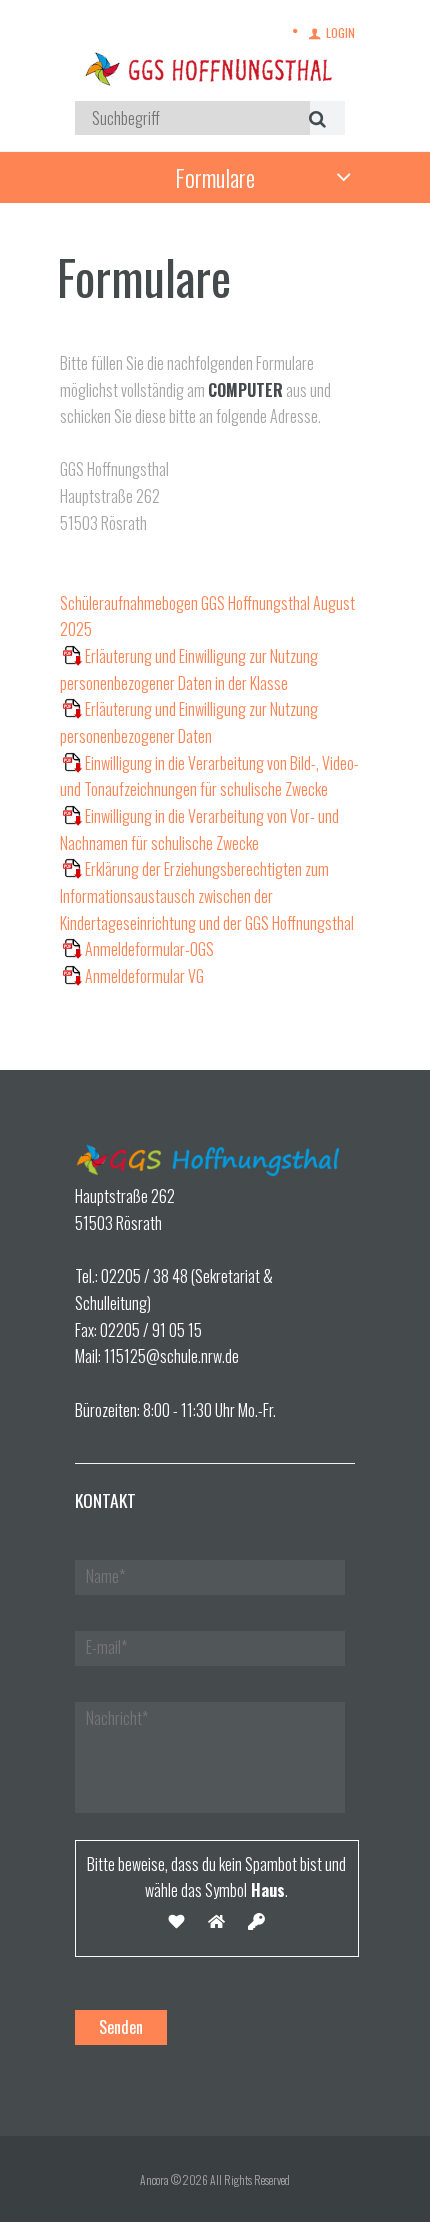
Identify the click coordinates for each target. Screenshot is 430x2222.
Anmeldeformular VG (144, 976)
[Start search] (314, 118)
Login (340, 32)
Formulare (215, 177)
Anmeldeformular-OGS (149, 949)
